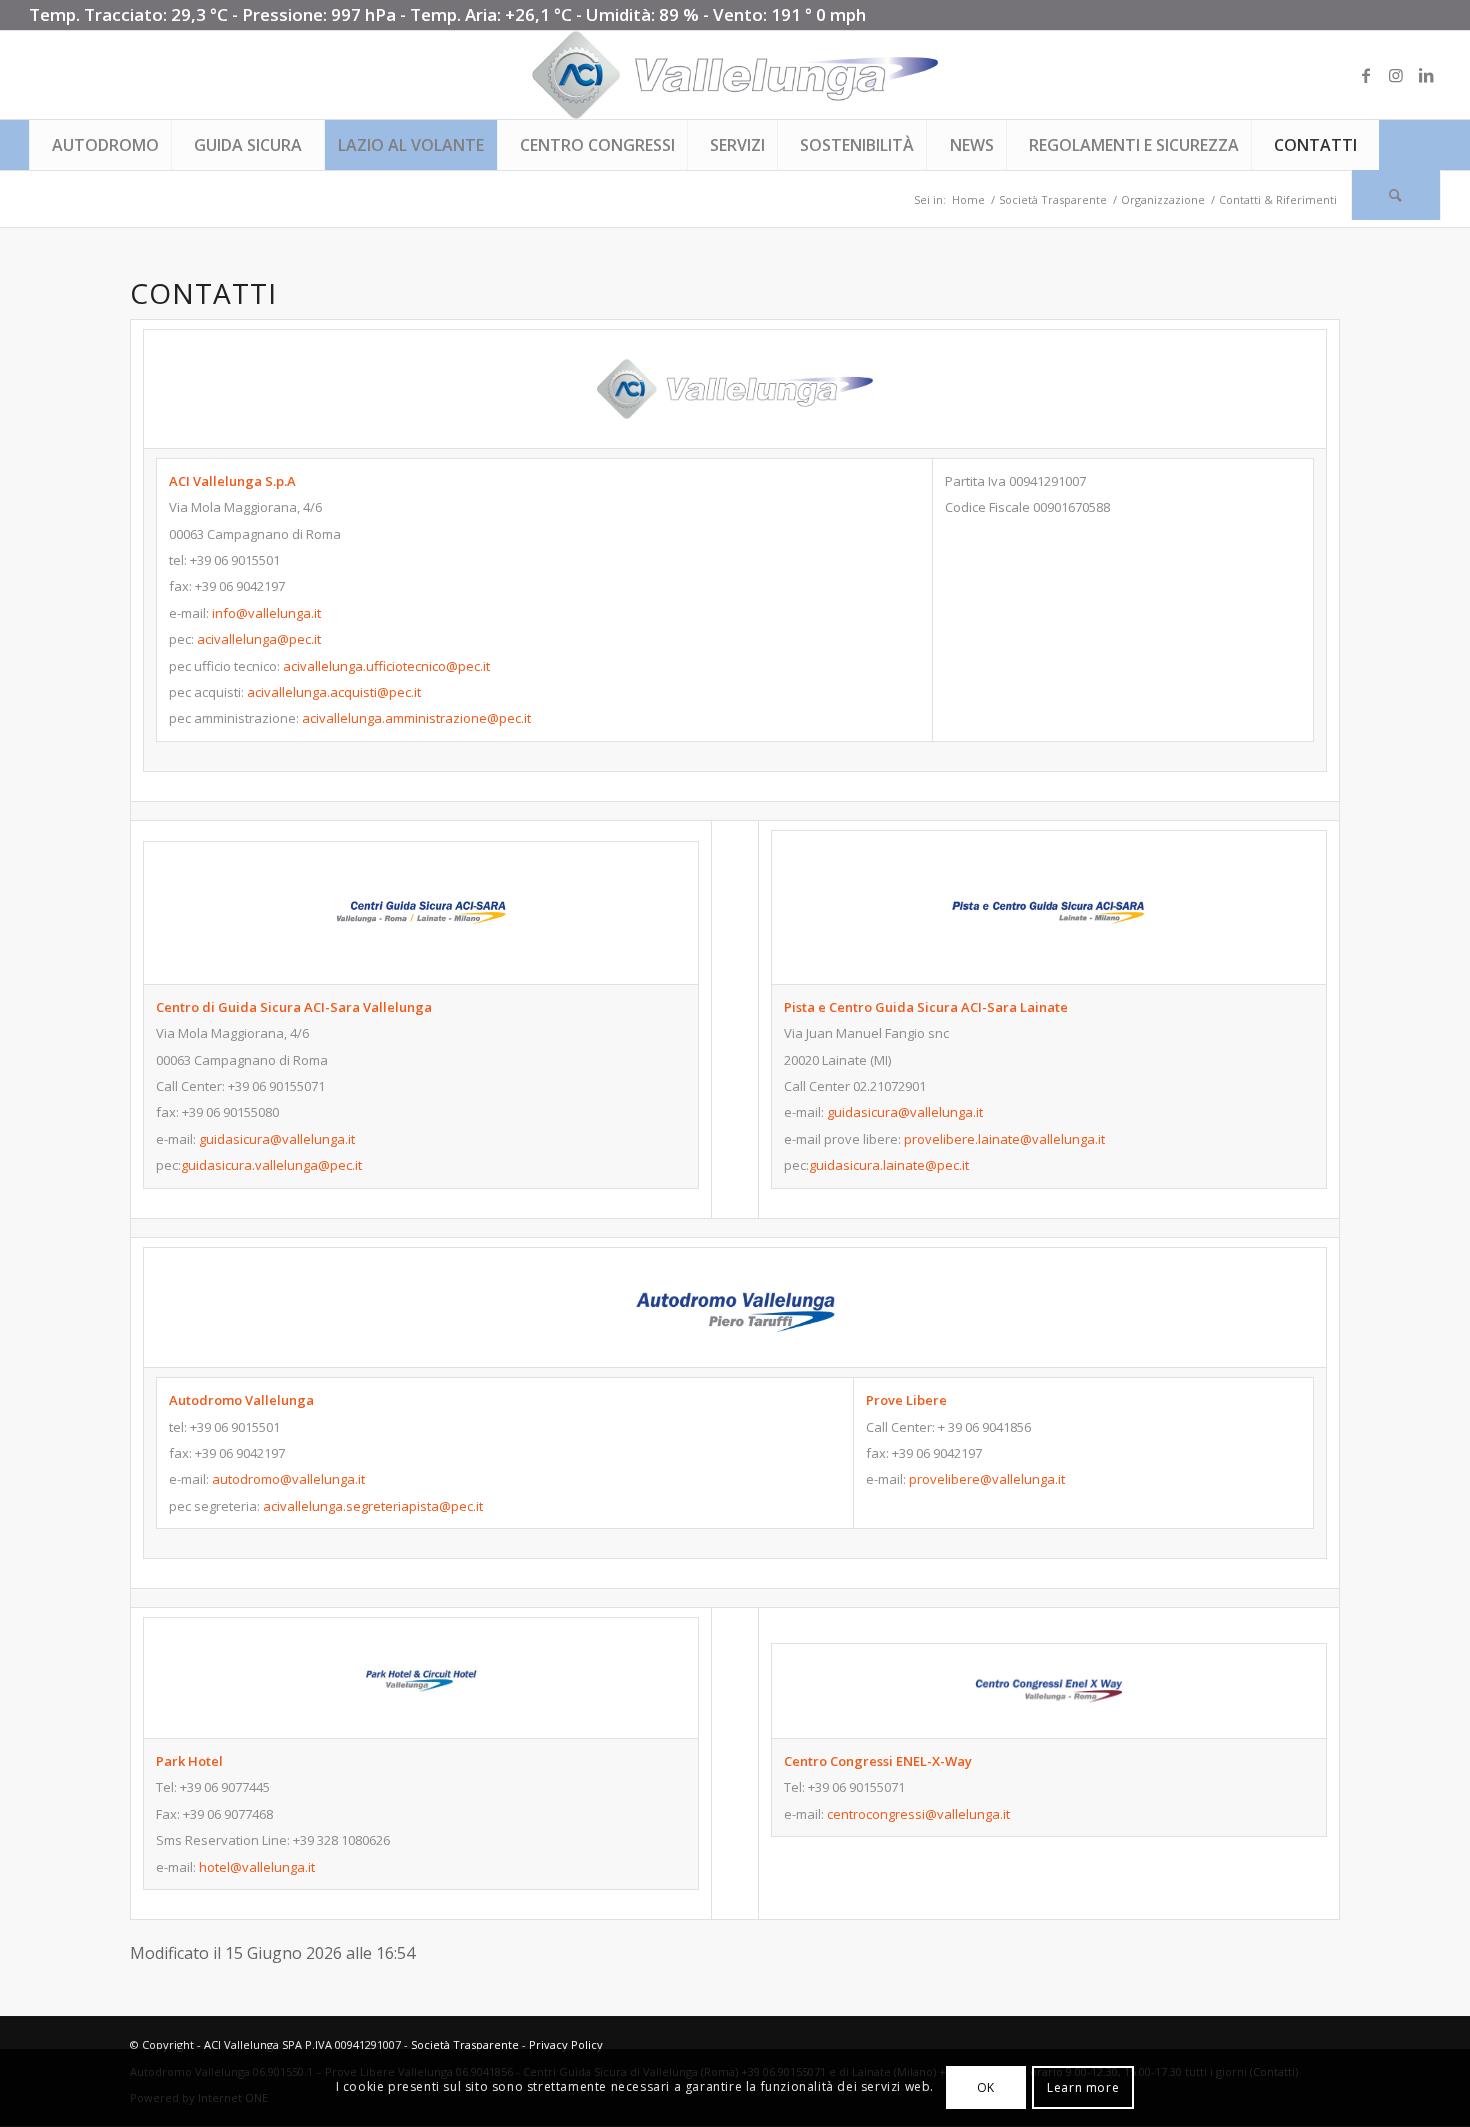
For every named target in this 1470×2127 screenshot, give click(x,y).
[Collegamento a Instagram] (1396, 75)
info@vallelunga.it (266, 613)
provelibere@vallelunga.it (987, 1479)
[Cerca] (1396, 195)
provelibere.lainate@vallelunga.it (1004, 1139)
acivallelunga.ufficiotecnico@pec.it (386, 666)
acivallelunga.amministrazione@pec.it (416, 718)
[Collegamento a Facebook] (1366, 75)
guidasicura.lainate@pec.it (889, 1165)
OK (986, 2087)
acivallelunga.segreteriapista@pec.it (373, 1506)
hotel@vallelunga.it (257, 1867)
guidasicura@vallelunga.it (277, 1139)
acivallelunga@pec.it (259, 639)
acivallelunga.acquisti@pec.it (334, 692)
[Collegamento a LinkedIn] (1426, 75)
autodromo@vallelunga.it (288, 1479)
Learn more (1083, 2087)
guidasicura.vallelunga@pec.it (271, 1165)
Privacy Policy (566, 2044)
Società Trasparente (465, 2044)
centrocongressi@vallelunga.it (918, 1814)
